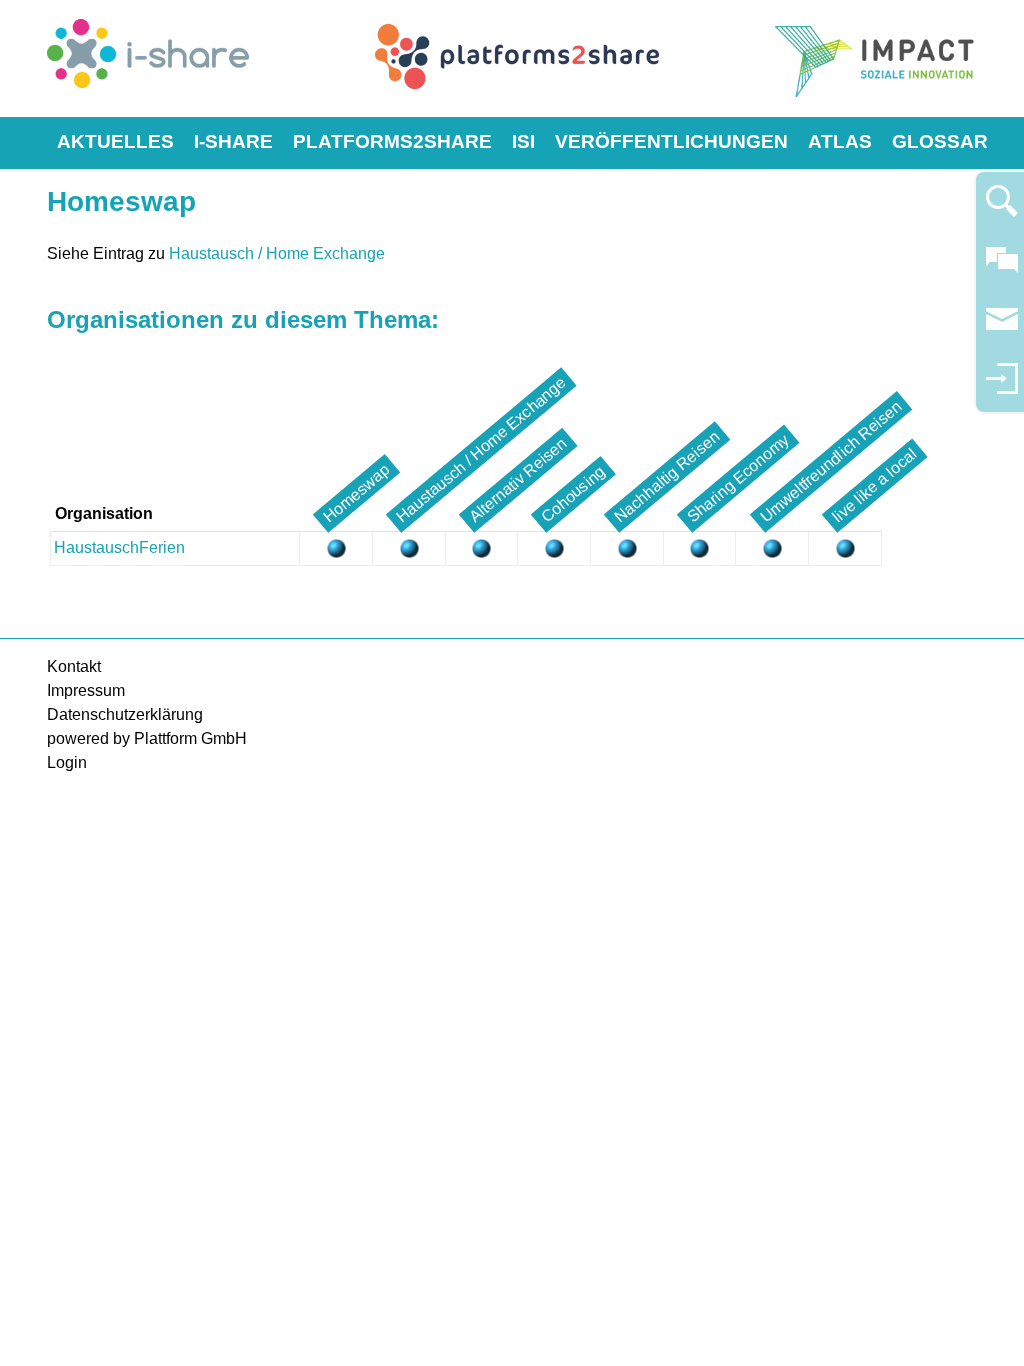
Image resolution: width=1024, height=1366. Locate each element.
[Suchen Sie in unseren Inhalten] (1002, 209)
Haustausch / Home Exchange (277, 253)
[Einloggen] (1002, 387)
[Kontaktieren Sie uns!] (1002, 268)
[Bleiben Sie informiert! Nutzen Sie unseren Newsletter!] (1002, 328)
